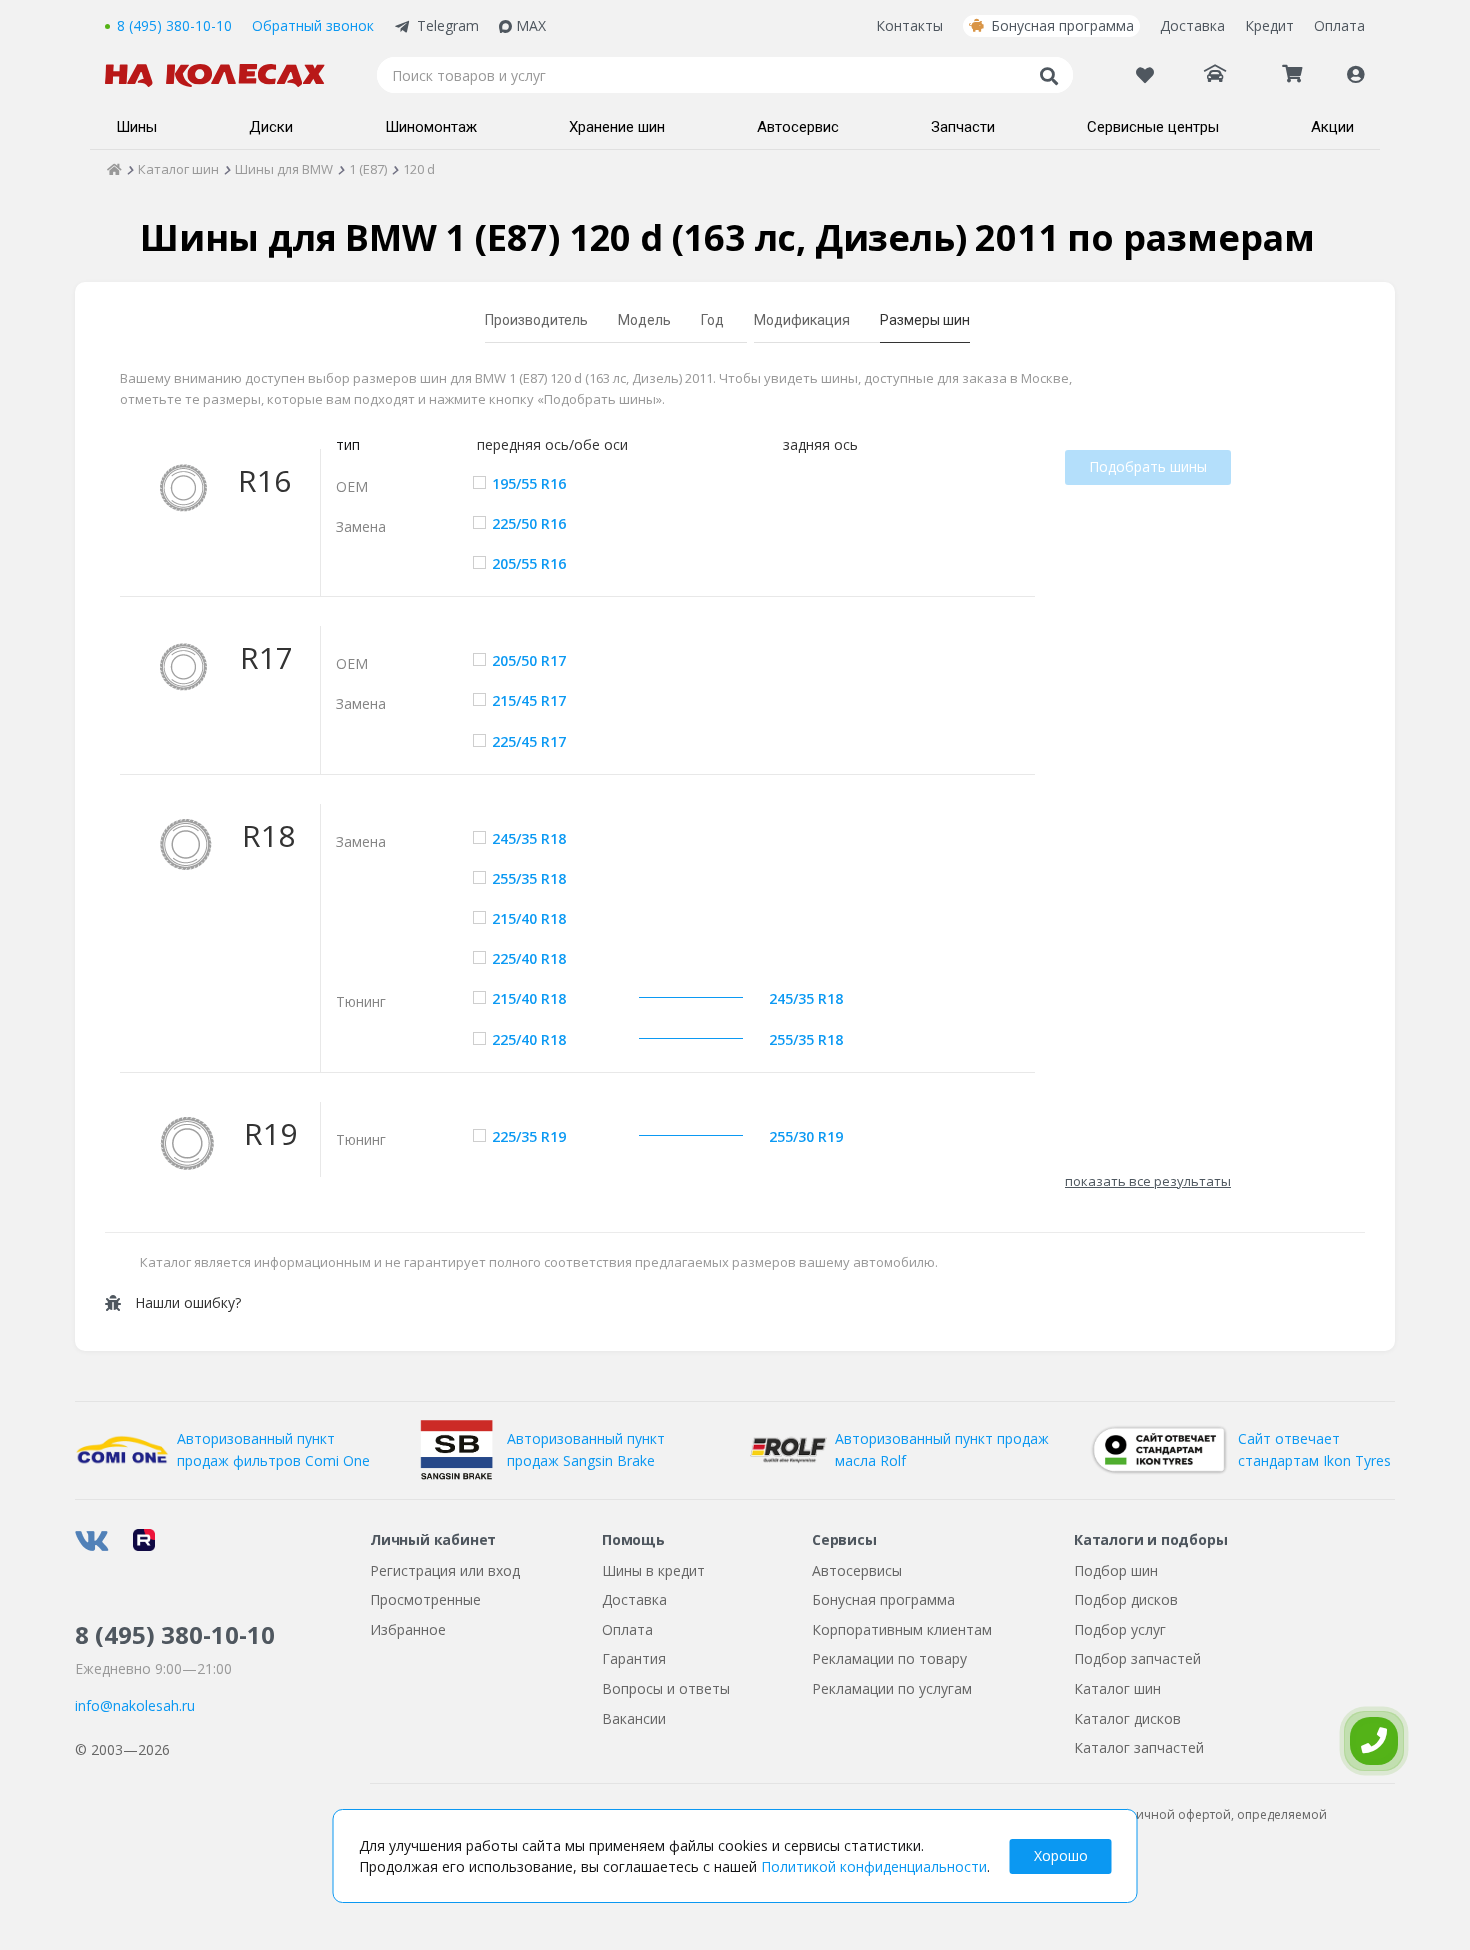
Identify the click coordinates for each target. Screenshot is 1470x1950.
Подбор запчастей (1137, 1658)
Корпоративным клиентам (902, 1629)
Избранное (408, 1629)
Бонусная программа (1062, 25)
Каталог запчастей (1139, 1747)
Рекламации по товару (889, 1658)
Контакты (909, 25)
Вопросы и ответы (666, 1688)
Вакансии (634, 1718)
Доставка (1192, 25)
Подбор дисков (1126, 1599)
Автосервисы (857, 1570)
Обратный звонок (313, 25)
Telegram (448, 25)
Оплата (1339, 25)
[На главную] (225, 75)
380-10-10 (175, 1634)
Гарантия (634, 1658)
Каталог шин (1117, 1688)
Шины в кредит (653, 1570)
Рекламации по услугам (892, 1688)
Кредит (1269, 25)
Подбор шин (1116, 1570)
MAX (531, 25)
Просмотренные (425, 1599)
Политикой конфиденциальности (874, 1866)
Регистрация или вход (445, 1570)
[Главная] (114, 169)
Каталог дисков (1127, 1718)
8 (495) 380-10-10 (174, 25)
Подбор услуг (1120, 1629)
